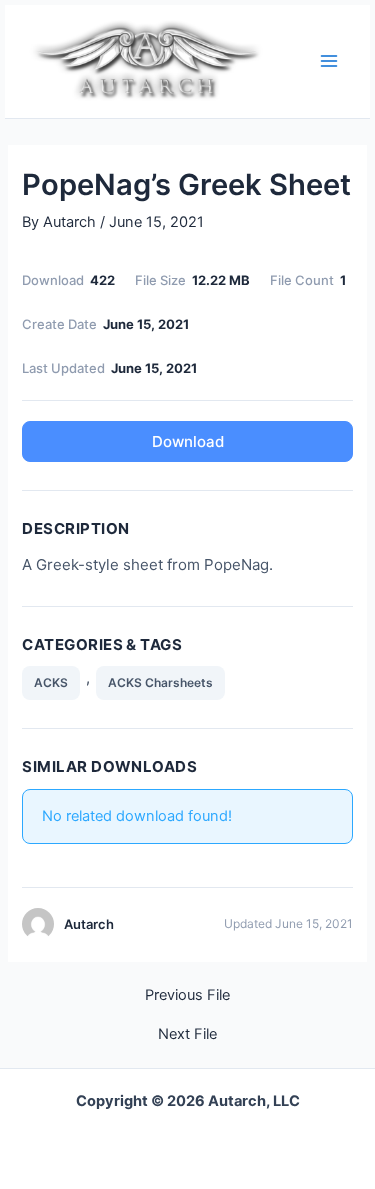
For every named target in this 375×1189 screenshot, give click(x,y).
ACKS (51, 682)
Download (188, 441)
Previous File (187, 995)
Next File (187, 1034)
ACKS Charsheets (160, 682)
